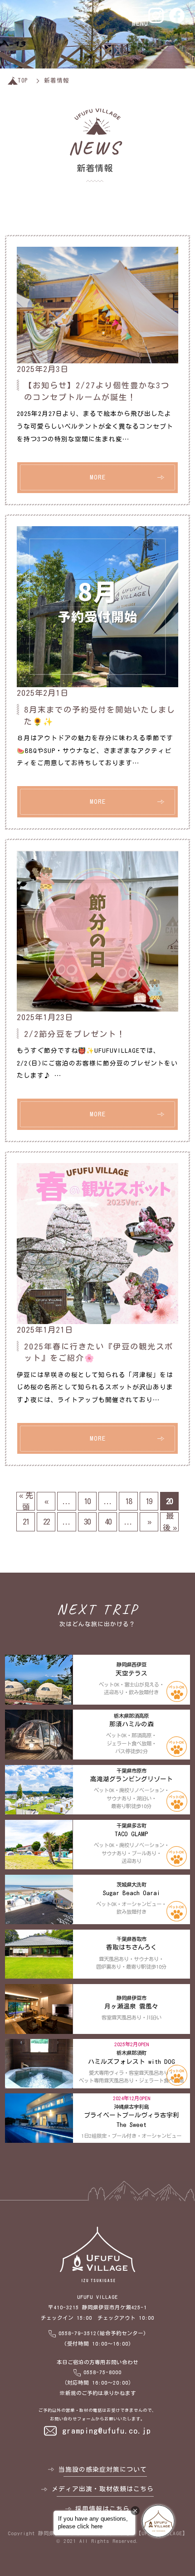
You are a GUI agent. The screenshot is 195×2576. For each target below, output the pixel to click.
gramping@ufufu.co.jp (107, 2431)
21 (26, 1522)
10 (87, 1501)
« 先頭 (26, 1501)
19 (149, 1501)
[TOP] (13, 81)
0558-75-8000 (102, 2372)
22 (46, 1522)
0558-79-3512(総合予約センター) (102, 2333)
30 (87, 1522)
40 (108, 1522)
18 (128, 1501)
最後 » (169, 1522)
